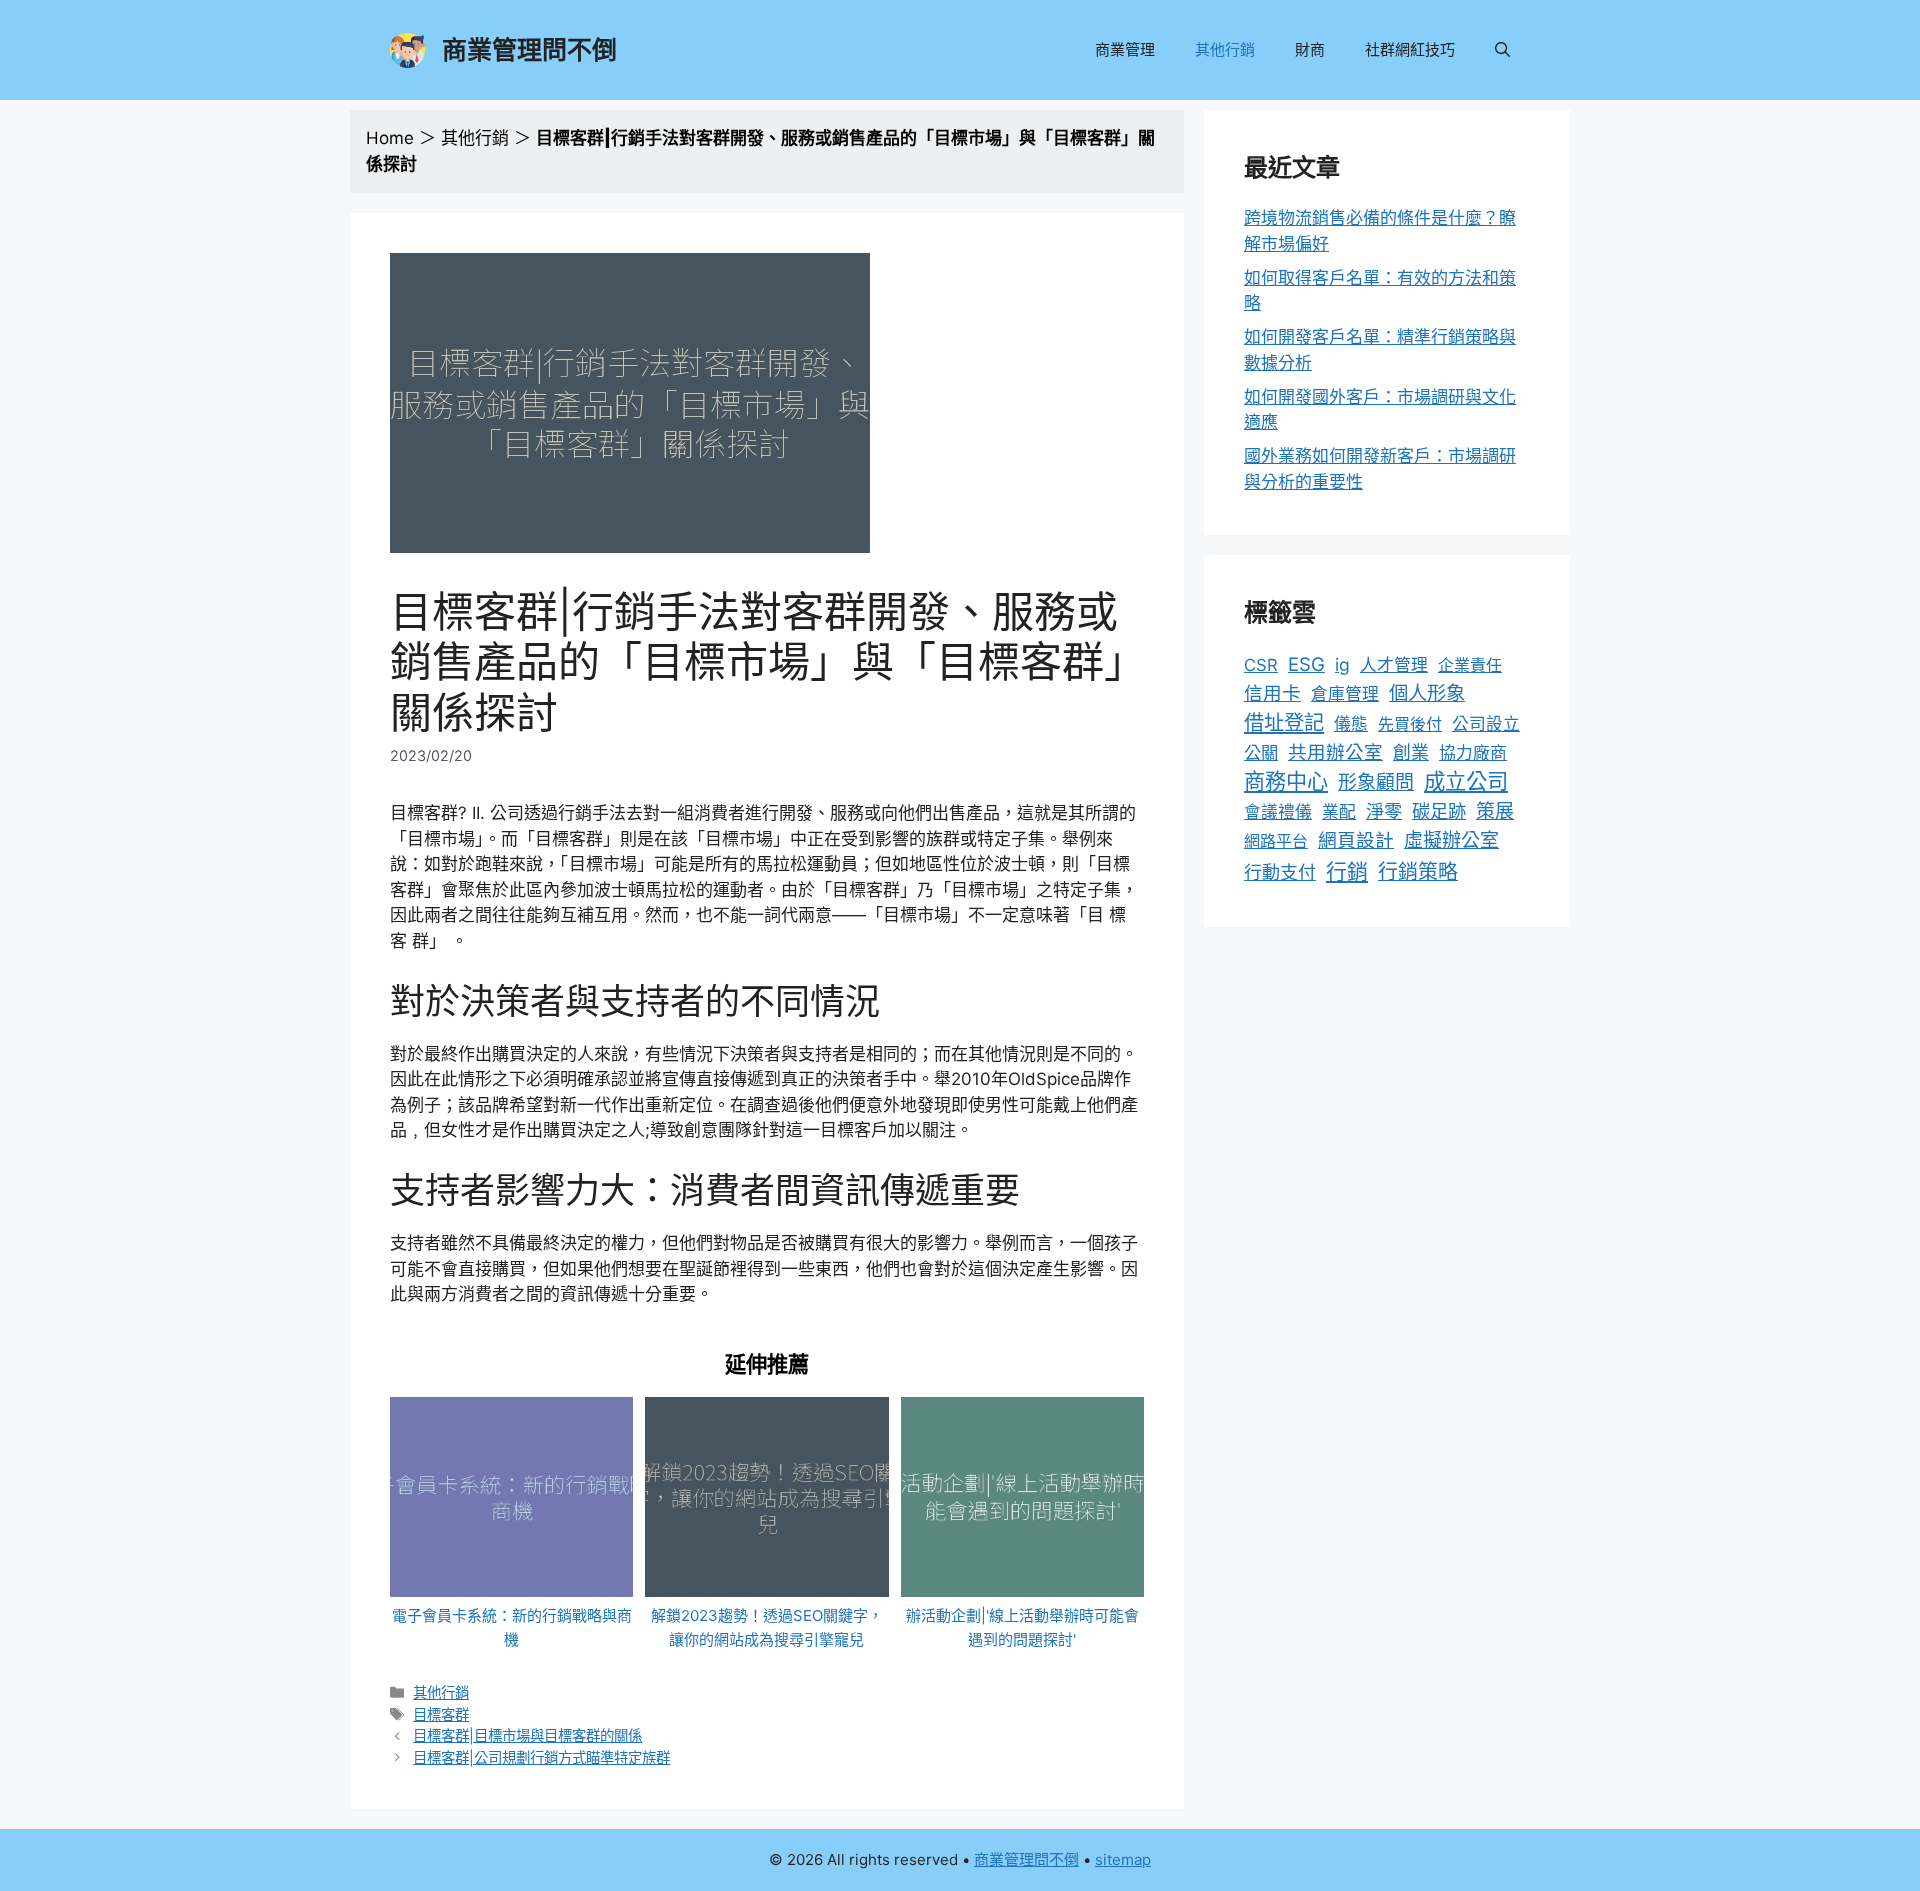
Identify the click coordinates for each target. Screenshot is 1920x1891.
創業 (1411, 752)
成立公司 (1466, 781)
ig (1342, 664)
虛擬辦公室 (1451, 840)
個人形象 (1427, 693)
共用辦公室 (1335, 752)
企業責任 (1470, 665)
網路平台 (1276, 841)
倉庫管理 (1345, 694)
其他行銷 (1225, 49)
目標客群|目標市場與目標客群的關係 (527, 1735)
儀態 (1351, 724)
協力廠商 (1473, 753)
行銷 (1347, 871)
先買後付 (1410, 724)
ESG (1306, 664)
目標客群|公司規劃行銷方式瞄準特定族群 (541, 1757)
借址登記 (1284, 722)
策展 (1495, 811)
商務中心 (1286, 781)
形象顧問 (1376, 782)
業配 (1339, 812)
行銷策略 (1418, 872)
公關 (1261, 752)
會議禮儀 (1278, 812)
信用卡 (1272, 693)
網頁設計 (1356, 840)
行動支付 (1280, 872)
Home (390, 138)
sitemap (1123, 1859)
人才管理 (1394, 665)
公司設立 (1486, 724)
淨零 (1384, 811)
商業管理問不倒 (529, 50)
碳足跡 (1439, 811)
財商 (1310, 49)
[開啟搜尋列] (1502, 50)
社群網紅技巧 (1410, 49)
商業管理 (1125, 49)
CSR (1261, 665)
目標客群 (441, 1714)
